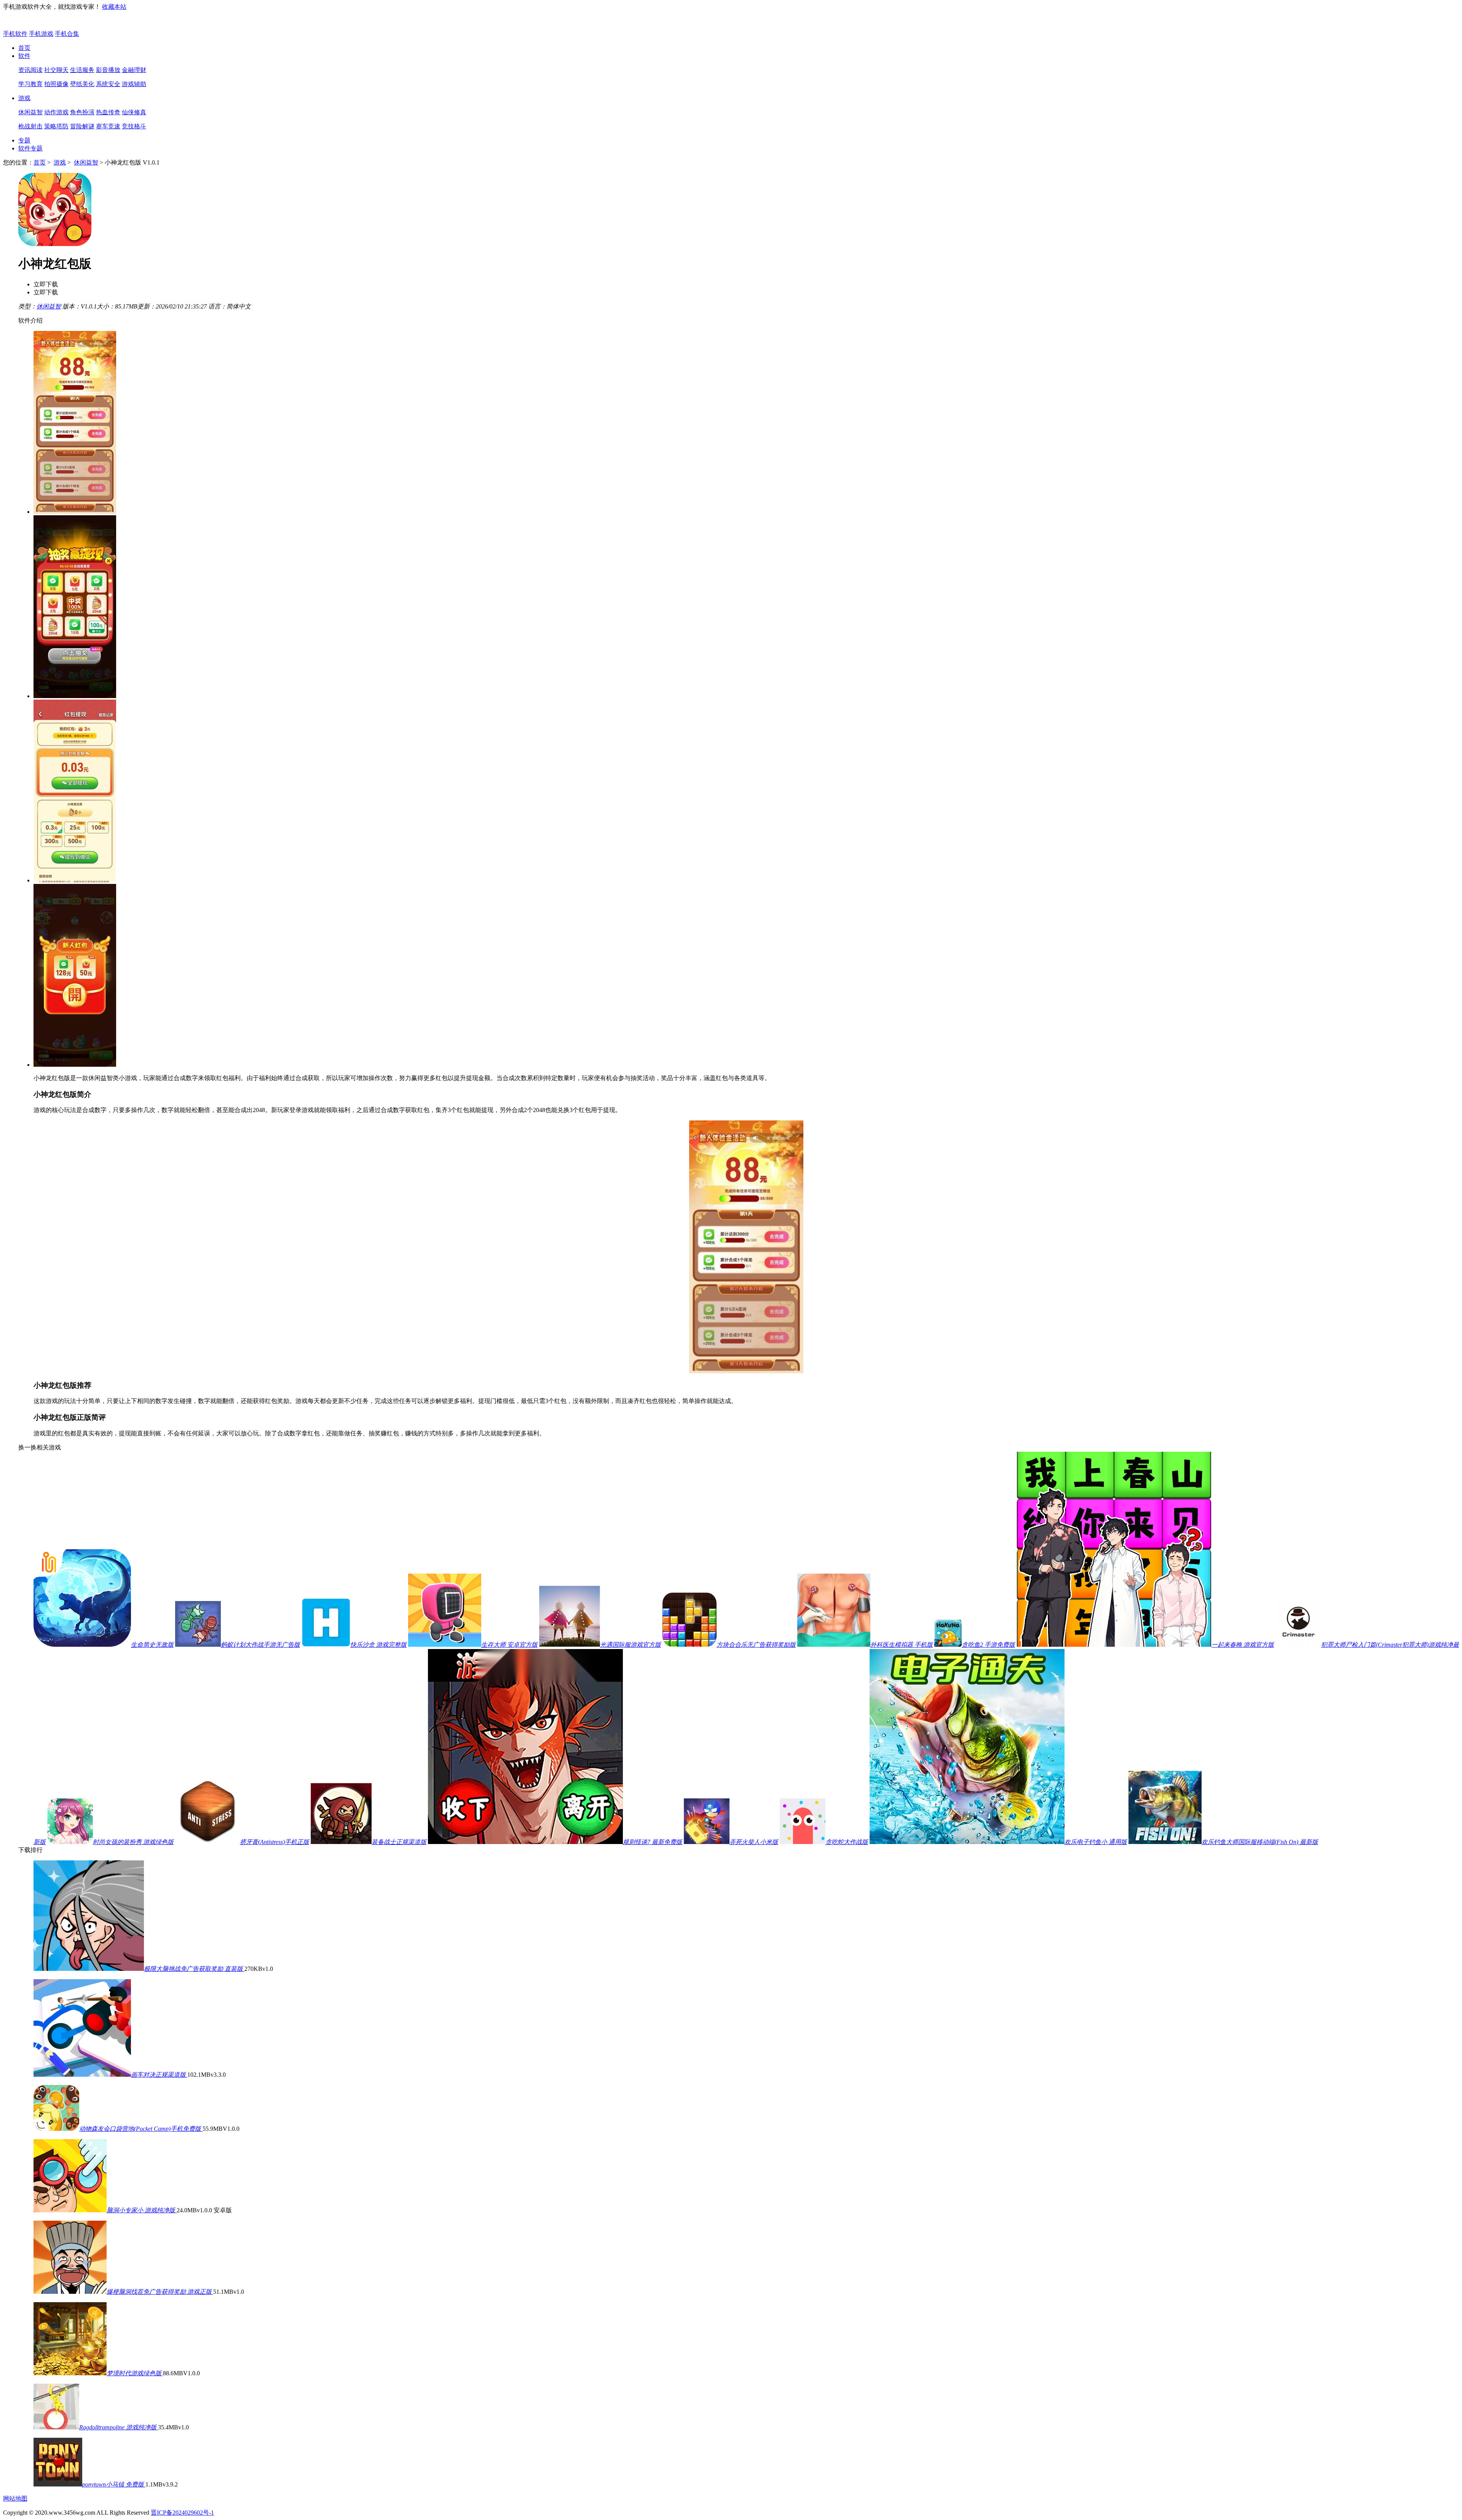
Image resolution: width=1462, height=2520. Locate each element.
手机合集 (67, 34)
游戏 (24, 98)
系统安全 (108, 84)
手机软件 (15, 34)
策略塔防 (56, 126)
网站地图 (15, 2498)
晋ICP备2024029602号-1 (182, 2513)
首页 (24, 48)
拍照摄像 (56, 84)
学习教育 (30, 84)
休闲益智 (30, 112)
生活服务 (82, 70)
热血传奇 (108, 112)
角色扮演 (82, 112)
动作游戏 (56, 112)
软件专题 (30, 148)
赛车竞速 (108, 126)
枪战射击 (30, 126)
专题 (24, 140)
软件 (24, 56)
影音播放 (108, 70)
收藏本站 (114, 7)
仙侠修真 (134, 112)
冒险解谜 (82, 126)
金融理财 (134, 70)
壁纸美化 (82, 84)
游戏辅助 (134, 84)
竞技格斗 (134, 126)
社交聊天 (56, 70)
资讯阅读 (30, 70)
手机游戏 (41, 34)
